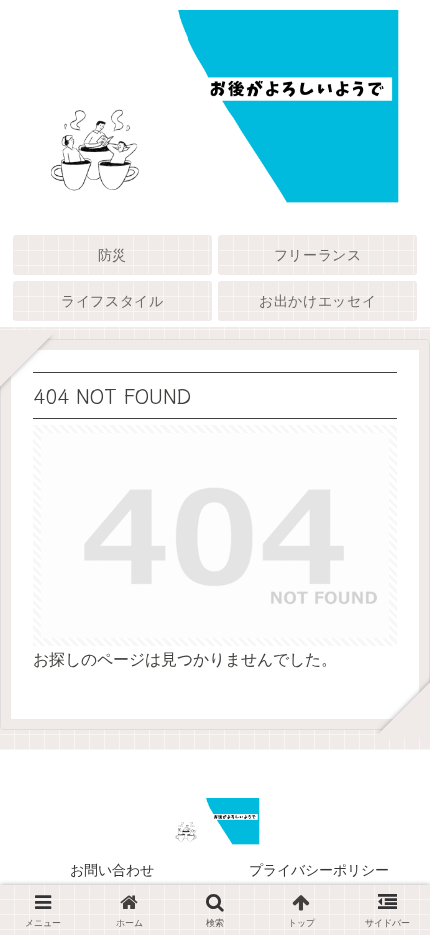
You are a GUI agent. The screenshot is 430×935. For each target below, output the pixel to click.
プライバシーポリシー (319, 870)
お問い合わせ (112, 870)
